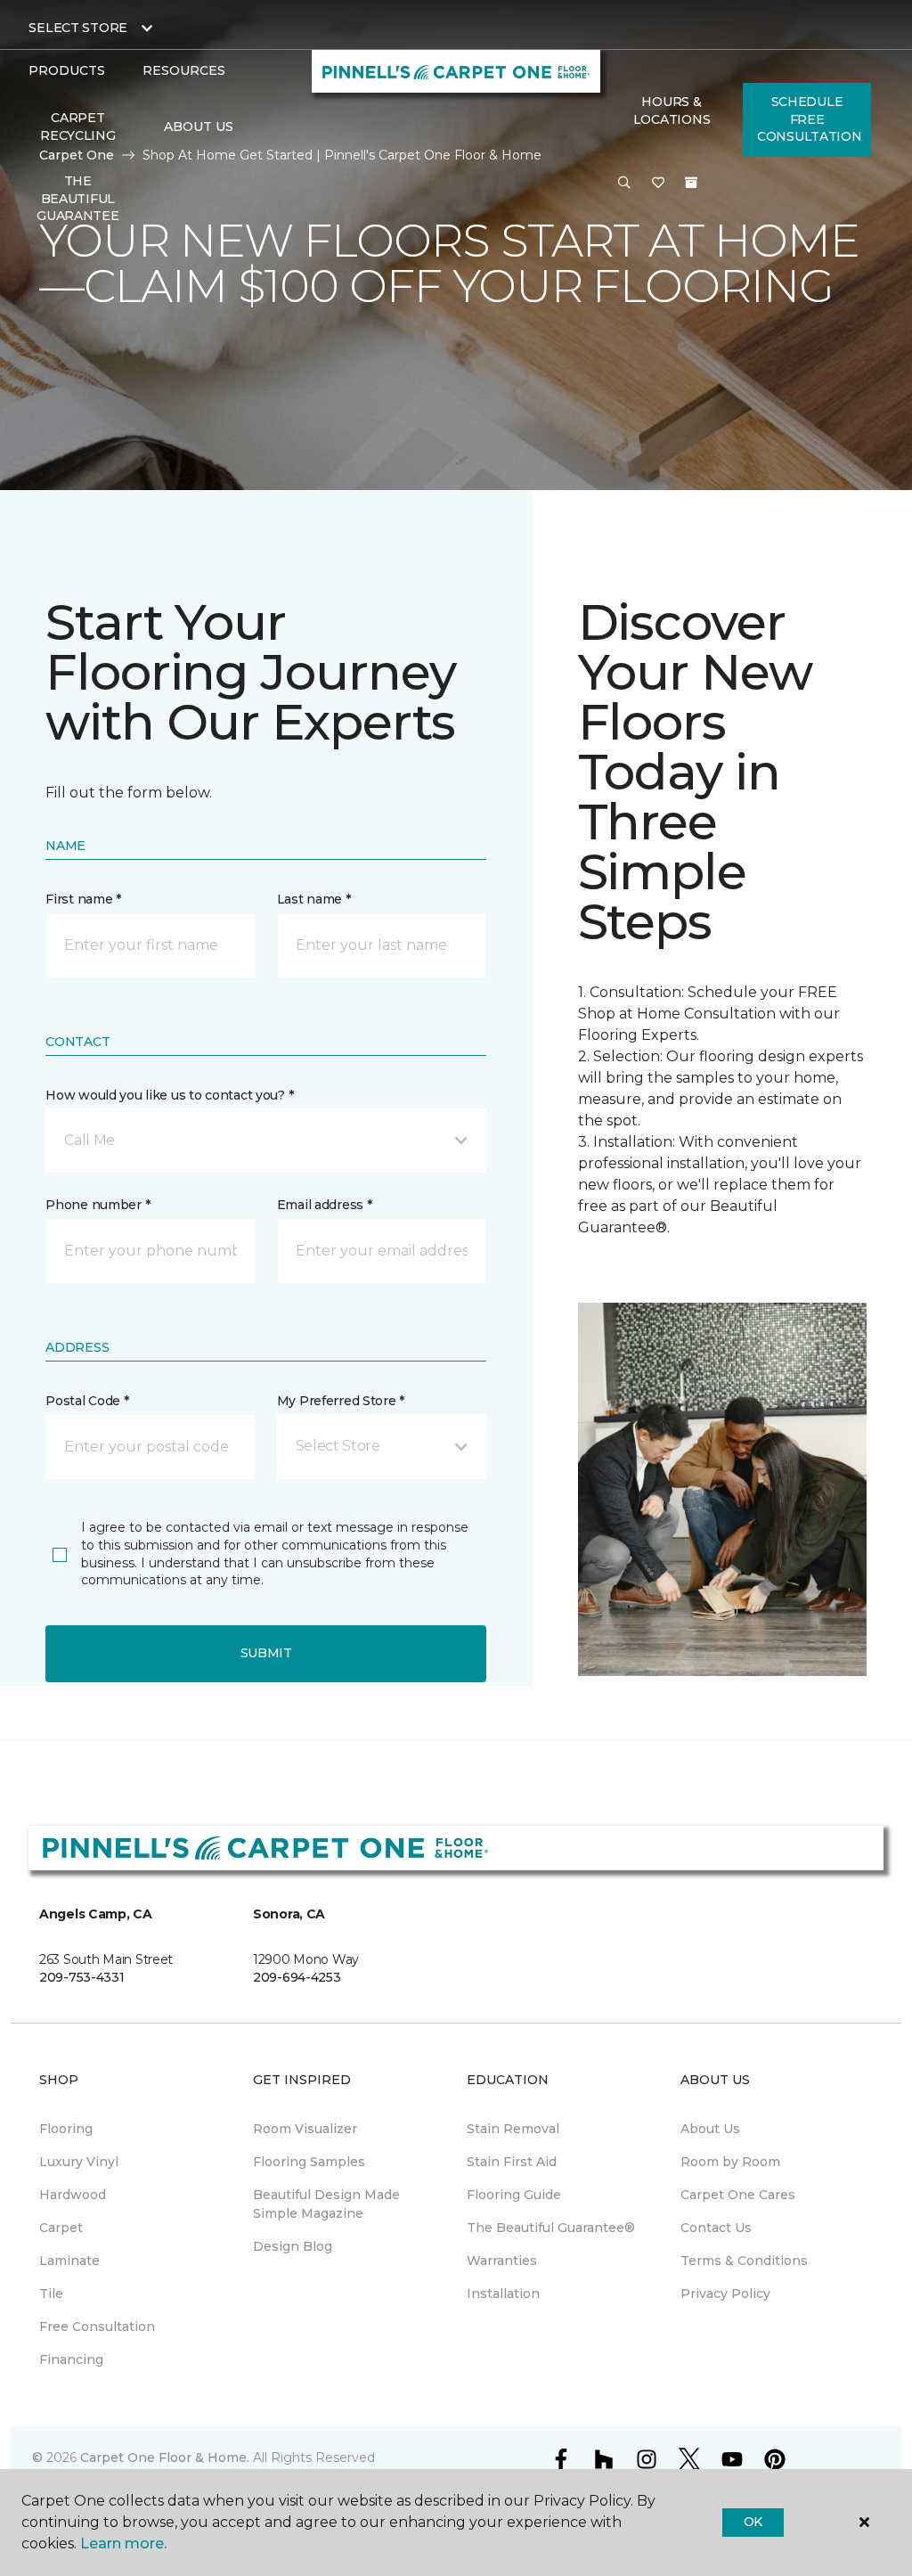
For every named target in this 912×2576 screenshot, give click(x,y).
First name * (83, 899)
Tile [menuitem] (51, 2294)
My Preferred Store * (341, 1401)
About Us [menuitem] (710, 2129)
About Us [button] (199, 127)
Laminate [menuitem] (69, 2261)
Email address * (325, 1205)
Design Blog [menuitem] (293, 2246)
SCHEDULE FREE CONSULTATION (810, 119)
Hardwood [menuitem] (73, 2195)
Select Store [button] (78, 28)
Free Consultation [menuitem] (97, 2327)
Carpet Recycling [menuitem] (77, 127)
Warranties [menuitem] (502, 2261)
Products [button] (67, 70)
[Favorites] (658, 184)
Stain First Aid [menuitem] (512, 2162)
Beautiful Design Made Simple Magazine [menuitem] (326, 2204)
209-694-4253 (297, 1977)
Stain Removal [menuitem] (513, 2129)
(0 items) (691, 183)
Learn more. (123, 2543)
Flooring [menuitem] (66, 2129)
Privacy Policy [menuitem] (725, 2294)
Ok (753, 2522)
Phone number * (98, 1205)
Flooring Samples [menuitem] (309, 2162)
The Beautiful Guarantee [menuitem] (77, 198)
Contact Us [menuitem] (716, 2228)
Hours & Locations (672, 110)
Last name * (314, 899)
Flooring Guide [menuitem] (514, 2195)
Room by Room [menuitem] (730, 2162)
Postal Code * (87, 1401)
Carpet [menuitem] (61, 2228)
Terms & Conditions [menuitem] (744, 2261)
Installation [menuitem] (503, 2294)
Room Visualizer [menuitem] (305, 2129)
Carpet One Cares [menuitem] (738, 2195)
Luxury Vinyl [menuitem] (79, 2162)
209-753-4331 (82, 1977)
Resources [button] (184, 70)
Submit (266, 1653)
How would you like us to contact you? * (169, 1095)
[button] (624, 184)
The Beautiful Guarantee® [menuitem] (551, 2228)
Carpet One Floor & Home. (165, 2457)
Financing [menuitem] (71, 2359)
